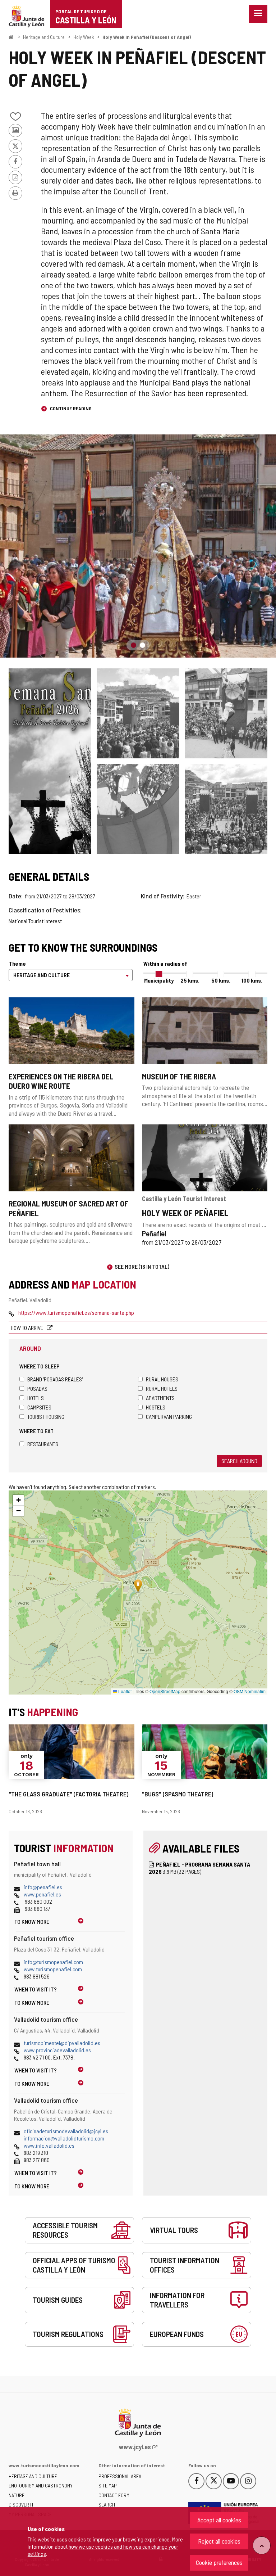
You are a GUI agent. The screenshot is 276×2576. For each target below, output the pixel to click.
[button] (18, 1500)
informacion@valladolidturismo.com (64, 2138)
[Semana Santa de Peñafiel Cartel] (50, 761)
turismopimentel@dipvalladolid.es (62, 2043)
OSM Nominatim (250, 1691)
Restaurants (43, 1444)
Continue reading (70, 408)
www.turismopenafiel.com (53, 1969)
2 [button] (142, 645)
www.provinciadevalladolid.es (57, 2050)
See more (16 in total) (142, 1266)
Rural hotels (162, 1388)
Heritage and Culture (44, 37)
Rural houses (162, 1379)
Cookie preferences (219, 2562)
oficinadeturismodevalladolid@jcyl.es (66, 2131)
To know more (32, 1921)
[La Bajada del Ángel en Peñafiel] (138, 546)
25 (190, 980)
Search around (239, 1461)
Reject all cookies (219, 2541)
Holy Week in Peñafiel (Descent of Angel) (147, 37)
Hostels (156, 1407)
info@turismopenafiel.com (53, 1962)
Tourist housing (46, 1416)
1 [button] (134, 645)
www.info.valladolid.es (49, 2145)
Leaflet (124, 1691)
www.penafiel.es (42, 1894)
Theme (17, 963)
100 (252, 980)
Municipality (159, 980)
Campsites (39, 1407)
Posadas (37, 1388)
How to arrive (28, 1328)
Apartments (160, 1398)
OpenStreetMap (165, 1691)
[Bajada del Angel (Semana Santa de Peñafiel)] (226, 809)
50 (221, 980)
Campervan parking (169, 1416)
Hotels (36, 1398)
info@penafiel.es (43, 1887)
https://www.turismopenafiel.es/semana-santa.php (76, 1312)
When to (36, 1989)
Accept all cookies (219, 2520)
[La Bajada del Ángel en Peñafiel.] (138, 713)
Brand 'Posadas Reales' (55, 1379)
